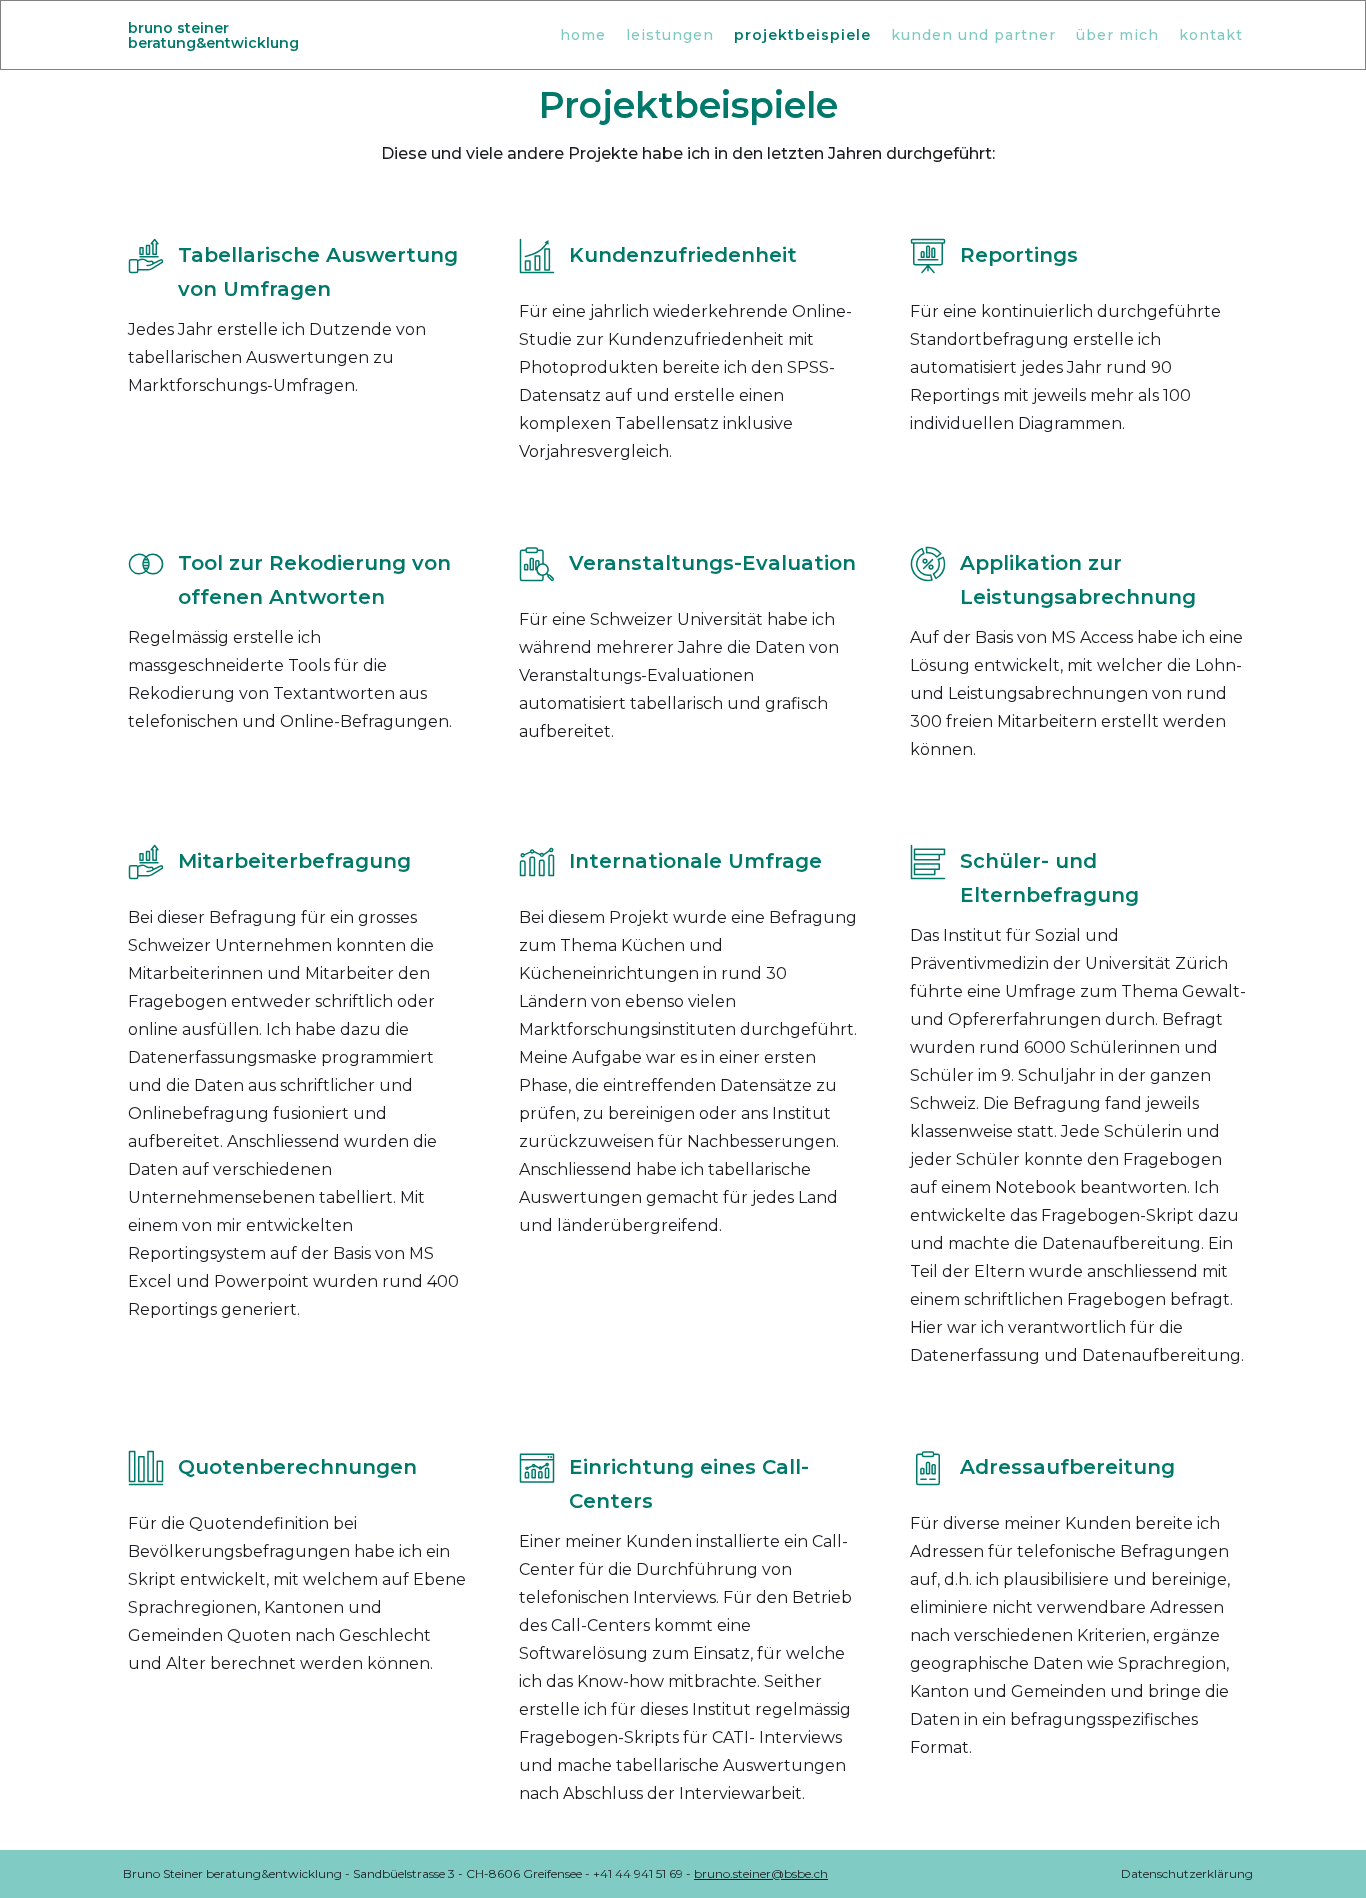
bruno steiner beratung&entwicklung (213, 35)
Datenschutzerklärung (1187, 1873)
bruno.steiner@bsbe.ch (761, 1873)
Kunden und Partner (973, 35)
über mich (1117, 35)
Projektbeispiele (802, 35)
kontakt (1211, 35)
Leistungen (670, 35)
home (583, 35)
